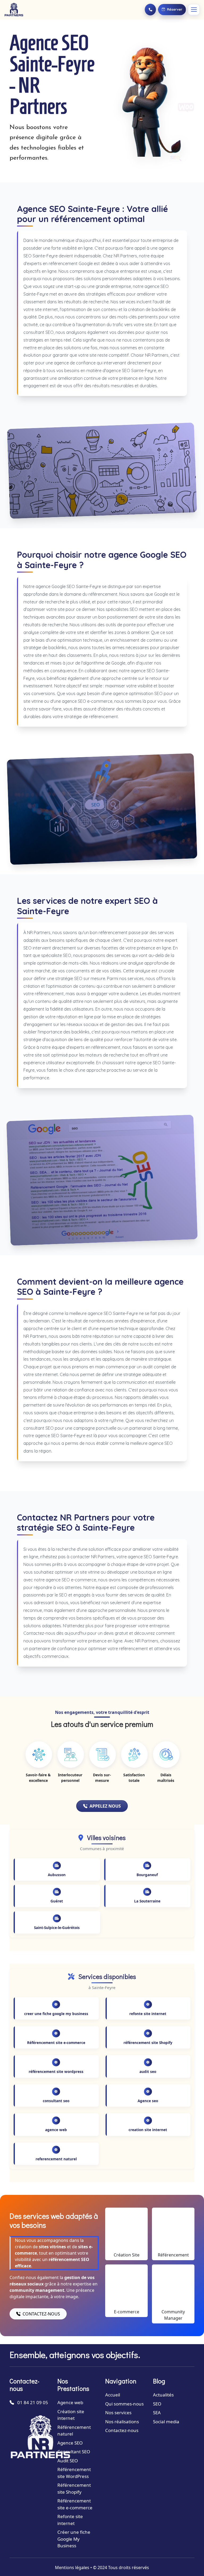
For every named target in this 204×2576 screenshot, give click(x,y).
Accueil (113, 2395)
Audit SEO (68, 2461)
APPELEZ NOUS (105, 1806)
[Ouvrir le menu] (194, 10)
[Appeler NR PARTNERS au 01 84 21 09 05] (150, 10)
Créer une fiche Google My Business (74, 2539)
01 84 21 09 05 (33, 2402)
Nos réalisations (122, 2422)
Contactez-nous (122, 2430)
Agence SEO (70, 2443)
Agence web (70, 2402)
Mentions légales (72, 2568)
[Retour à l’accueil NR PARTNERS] (14, 10)
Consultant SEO (74, 2452)
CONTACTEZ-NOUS (41, 2314)
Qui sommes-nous (124, 2404)
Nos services (118, 2413)
